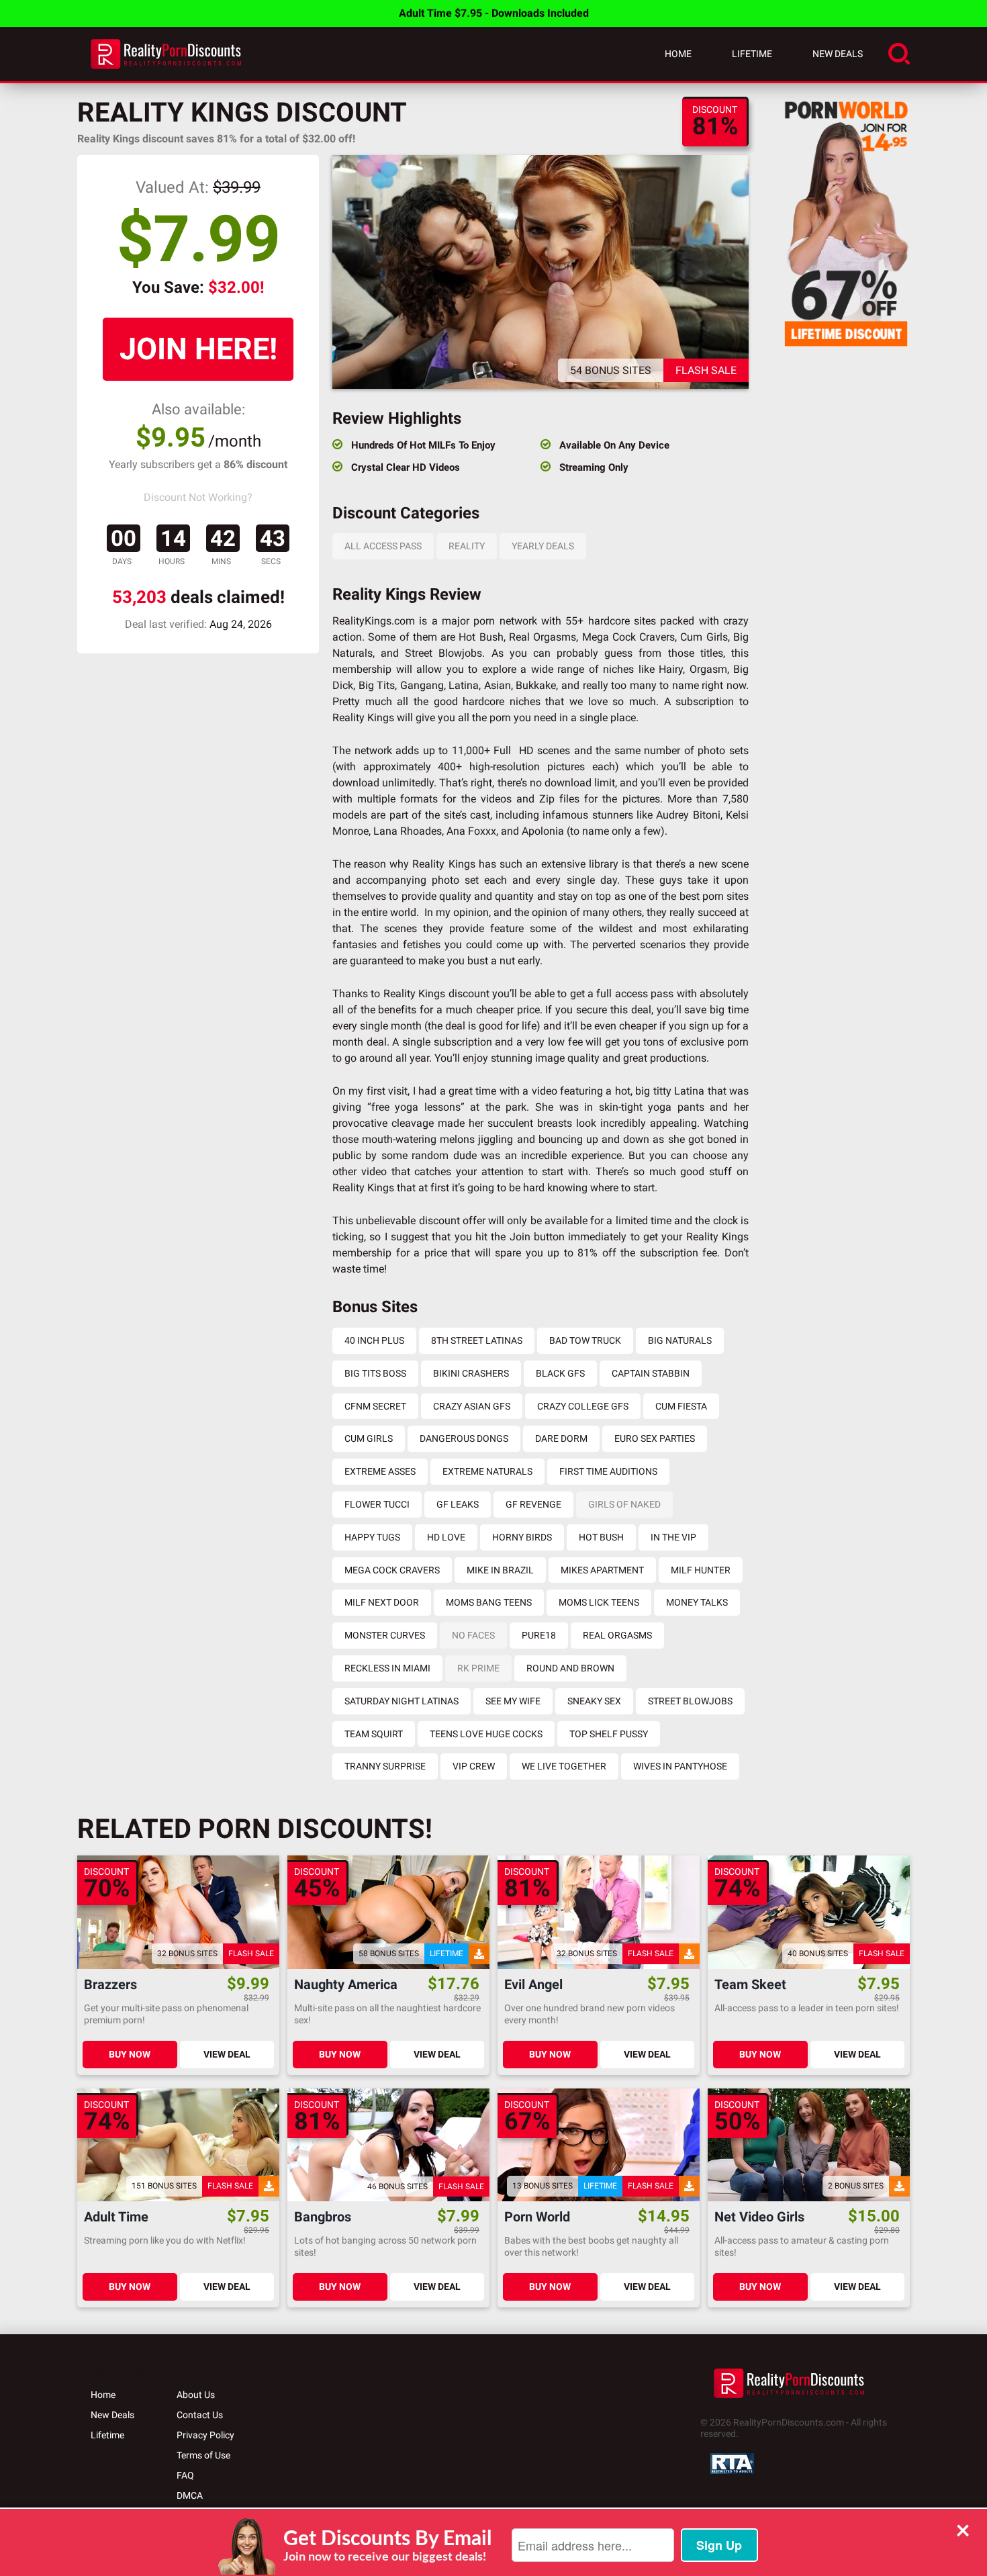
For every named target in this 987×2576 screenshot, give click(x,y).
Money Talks (697, 1602)
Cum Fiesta (681, 1406)
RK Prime (478, 1668)
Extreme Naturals (487, 1471)
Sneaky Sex (594, 1701)
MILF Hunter (701, 1570)
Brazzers (110, 1985)
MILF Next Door (382, 1602)
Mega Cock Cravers (392, 1570)
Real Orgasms (617, 1635)
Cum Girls (369, 1438)
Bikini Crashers (471, 1373)
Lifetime (752, 54)
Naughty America (346, 1985)
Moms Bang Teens (489, 1602)
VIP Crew (474, 1766)
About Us (196, 2395)
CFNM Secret (375, 1406)
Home (678, 54)
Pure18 (539, 1635)
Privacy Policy (205, 2435)
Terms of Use (203, 2455)
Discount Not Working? (198, 497)
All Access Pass (383, 546)
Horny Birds (522, 1537)
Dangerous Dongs (464, 1438)
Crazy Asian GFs (472, 1406)
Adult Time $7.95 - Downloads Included (494, 13)
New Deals (838, 54)
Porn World (537, 2217)
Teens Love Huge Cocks (486, 1734)
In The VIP (673, 1537)
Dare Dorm (561, 1438)
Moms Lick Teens (599, 1602)
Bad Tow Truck (585, 1340)
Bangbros (323, 2217)
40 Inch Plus (374, 1340)
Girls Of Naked (624, 1504)
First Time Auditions (608, 1471)
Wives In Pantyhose (680, 1766)
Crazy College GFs (583, 1406)
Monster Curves (385, 1635)
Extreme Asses (380, 1471)
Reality (467, 546)
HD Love (446, 1537)
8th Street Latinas (477, 1340)
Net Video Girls (759, 2217)
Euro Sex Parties (655, 1438)
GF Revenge (533, 1504)
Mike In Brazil (500, 1570)
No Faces (473, 1635)
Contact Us (200, 2415)
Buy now (130, 2054)
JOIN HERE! (198, 349)
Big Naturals (680, 1340)
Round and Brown (570, 1668)
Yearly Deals (543, 546)
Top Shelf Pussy (609, 1734)
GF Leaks (458, 1504)
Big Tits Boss (375, 1373)
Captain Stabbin (651, 1373)
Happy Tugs (372, 1537)
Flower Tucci (377, 1504)
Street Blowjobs (690, 1701)
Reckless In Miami (387, 1668)
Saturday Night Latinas (402, 1701)
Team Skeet (750, 1985)
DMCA (190, 2495)
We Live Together (564, 1766)
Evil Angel (533, 1985)
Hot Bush (601, 1537)
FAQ (185, 2475)
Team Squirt (374, 1734)
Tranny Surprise (385, 1766)
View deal (227, 2054)
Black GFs (560, 1373)
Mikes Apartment (602, 1570)
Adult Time (116, 2217)
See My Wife (513, 1701)
